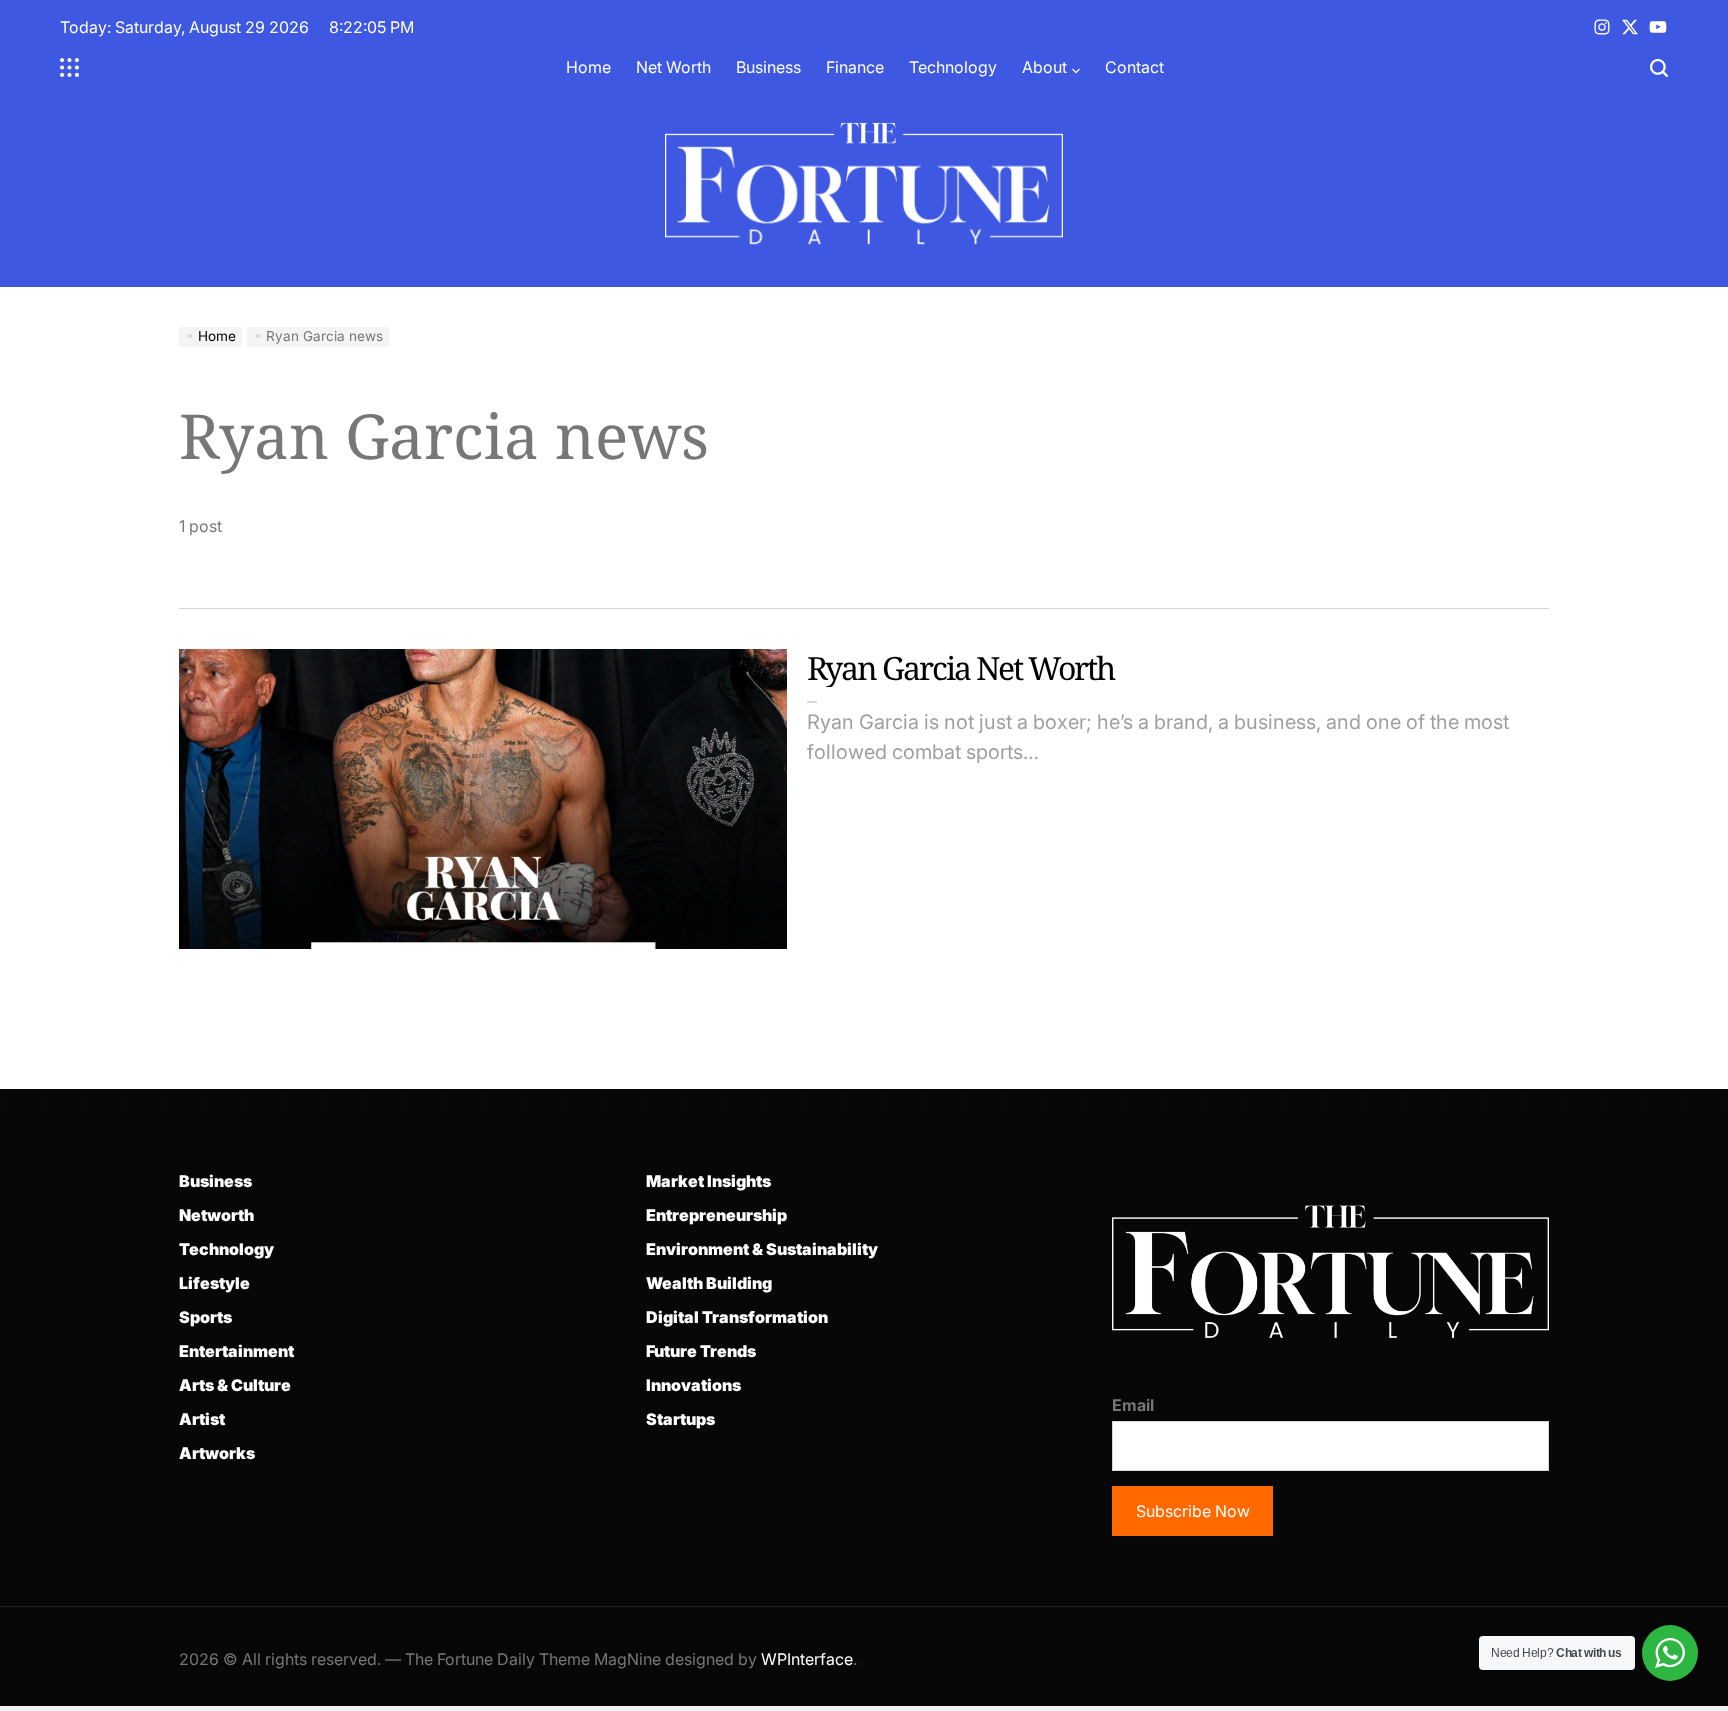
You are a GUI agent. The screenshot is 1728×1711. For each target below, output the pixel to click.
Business (768, 67)
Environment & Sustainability (762, 1249)
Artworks (217, 1453)
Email (1133, 1405)
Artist (202, 1419)
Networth (216, 1215)
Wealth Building (709, 1283)
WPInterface (807, 1659)
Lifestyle (214, 1283)
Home (588, 67)
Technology (953, 67)
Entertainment (236, 1351)
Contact (1134, 67)
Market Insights (708, 1181)
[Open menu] (70, 68)
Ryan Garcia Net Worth (960, 667)
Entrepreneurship (716, 1215)
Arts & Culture (235, 1385)
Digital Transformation (737, 1317)
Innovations (693, 1385)
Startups (680, 1419)
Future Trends (701, 1351)
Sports (205, 1317)
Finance (855, 67)
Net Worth (673, 67)
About (1044, 67)
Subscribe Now (1193, 1511)
